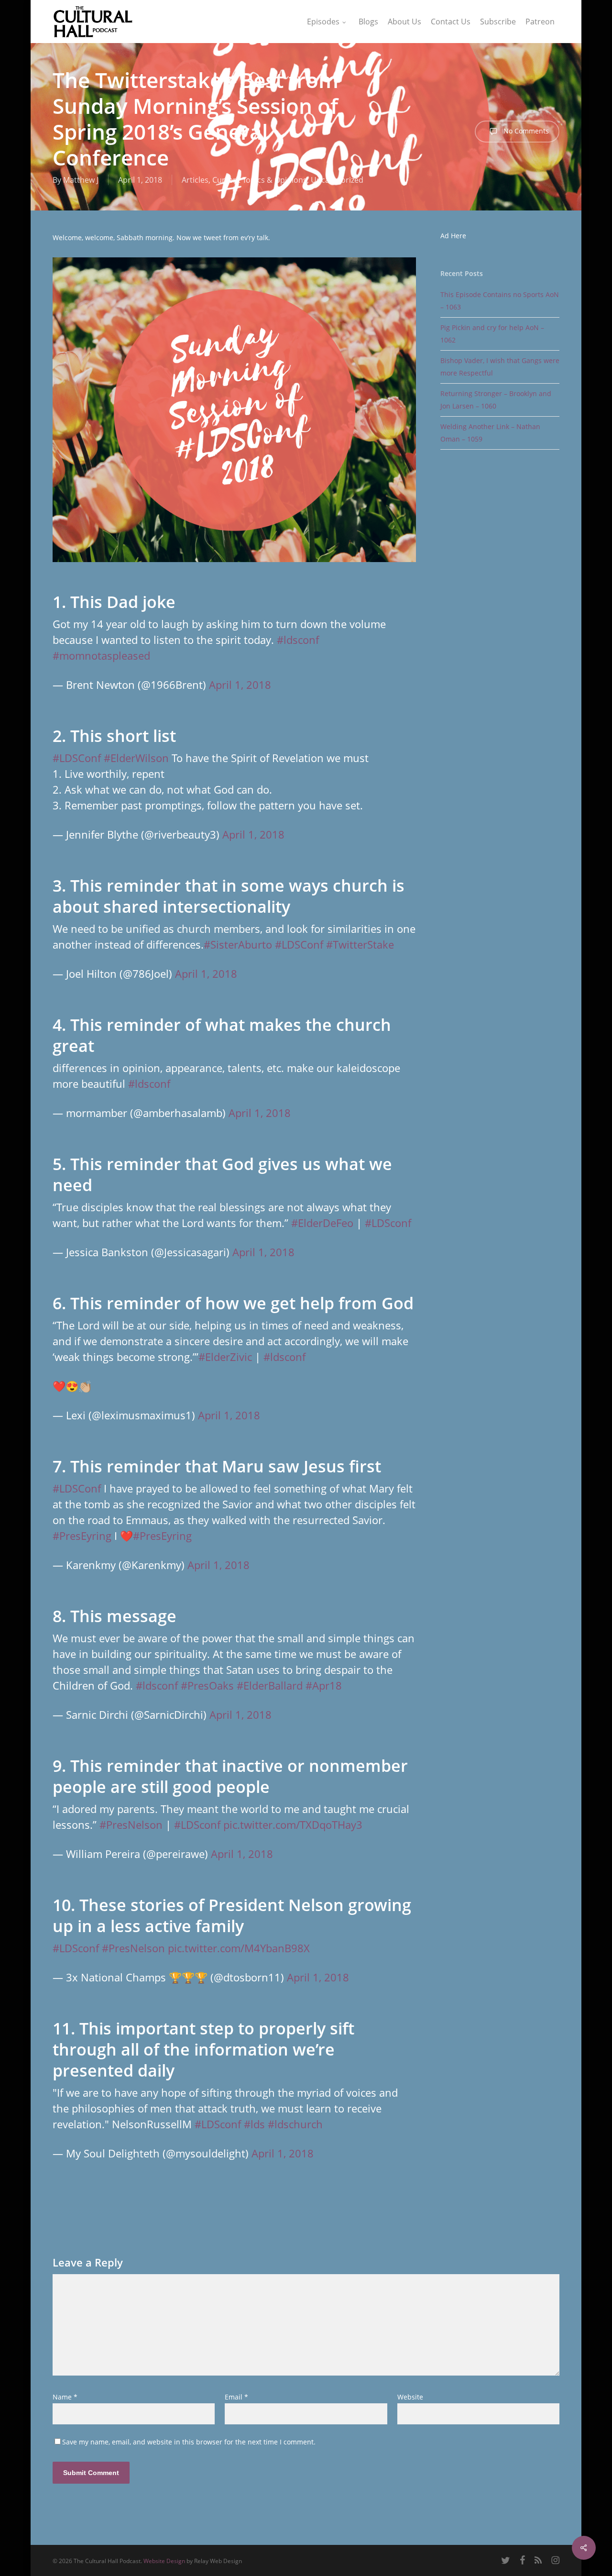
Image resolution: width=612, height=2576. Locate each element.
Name (65, 2397)
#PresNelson (131, 1824)
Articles (195, 180)
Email (236, 2397)
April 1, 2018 (240, 685)
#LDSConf (77, 758)
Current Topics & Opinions (260, 180)
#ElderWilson (136, 758)
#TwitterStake (360, 944)
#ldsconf (298, 640)
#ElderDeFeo (322, 1223)
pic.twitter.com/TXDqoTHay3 (293, 1824)
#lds (254, 2124)
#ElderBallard (270, 1685)
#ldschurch (295, 2124)
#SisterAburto (238, 944)
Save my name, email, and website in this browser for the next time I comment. (189, 2442)
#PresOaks (207, 1685)
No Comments (525, 131)
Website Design (164, 2561)
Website (410, 2397)
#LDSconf (388, 1223)
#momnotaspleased (101, 655)
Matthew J (81, 180)
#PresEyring (82, 1536)
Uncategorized (337, 180)
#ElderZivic (225, 1357)
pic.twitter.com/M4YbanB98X (239, 1948)
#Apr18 (324, 1685)
